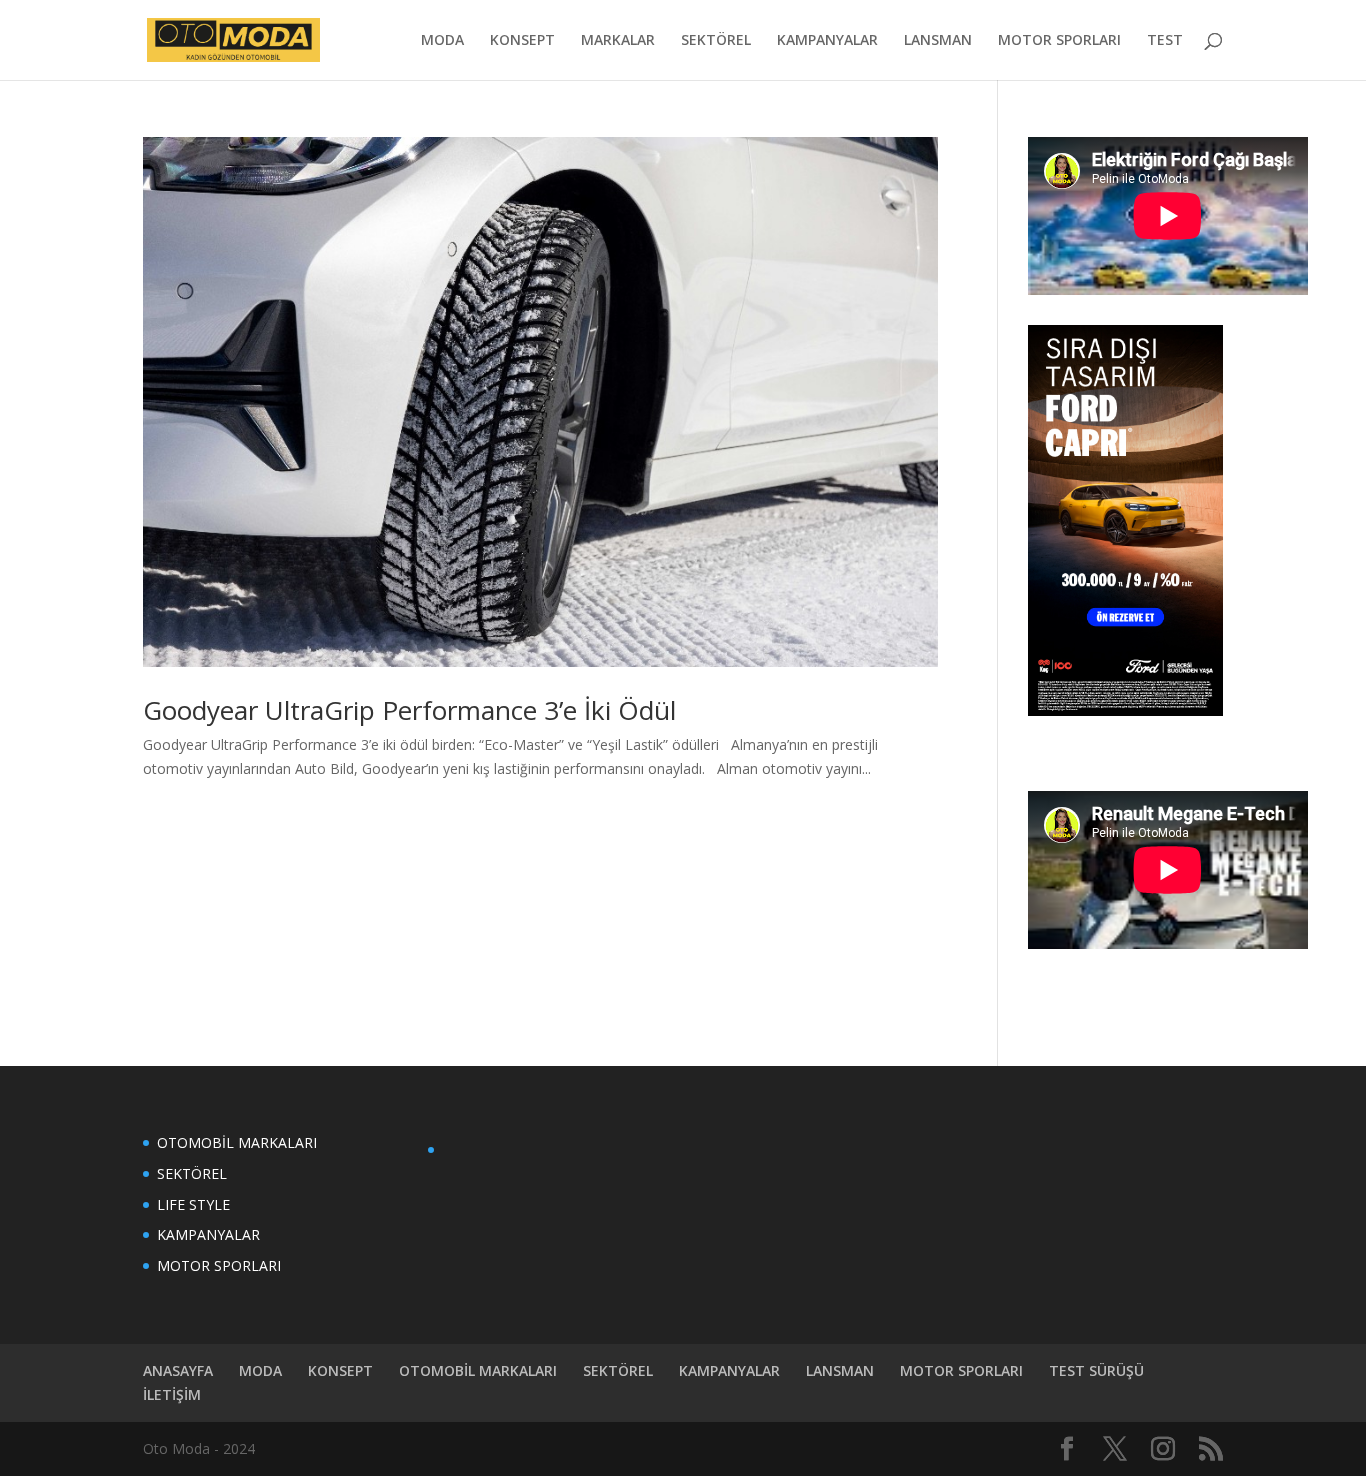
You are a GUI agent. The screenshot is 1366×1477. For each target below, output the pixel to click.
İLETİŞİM (172, 1394)
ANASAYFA (178, 1370)
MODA (442, 41)
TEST (1165, 41)
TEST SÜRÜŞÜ (1096, 1370)
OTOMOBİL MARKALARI (237, 1142)
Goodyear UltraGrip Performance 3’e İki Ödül (409, 710)
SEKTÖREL (716, 41)
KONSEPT (522, 41)
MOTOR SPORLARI (1059, 41)
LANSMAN (938, 41)
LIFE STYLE (193, 1204)
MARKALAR (618, 41)
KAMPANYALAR (827, 41)
